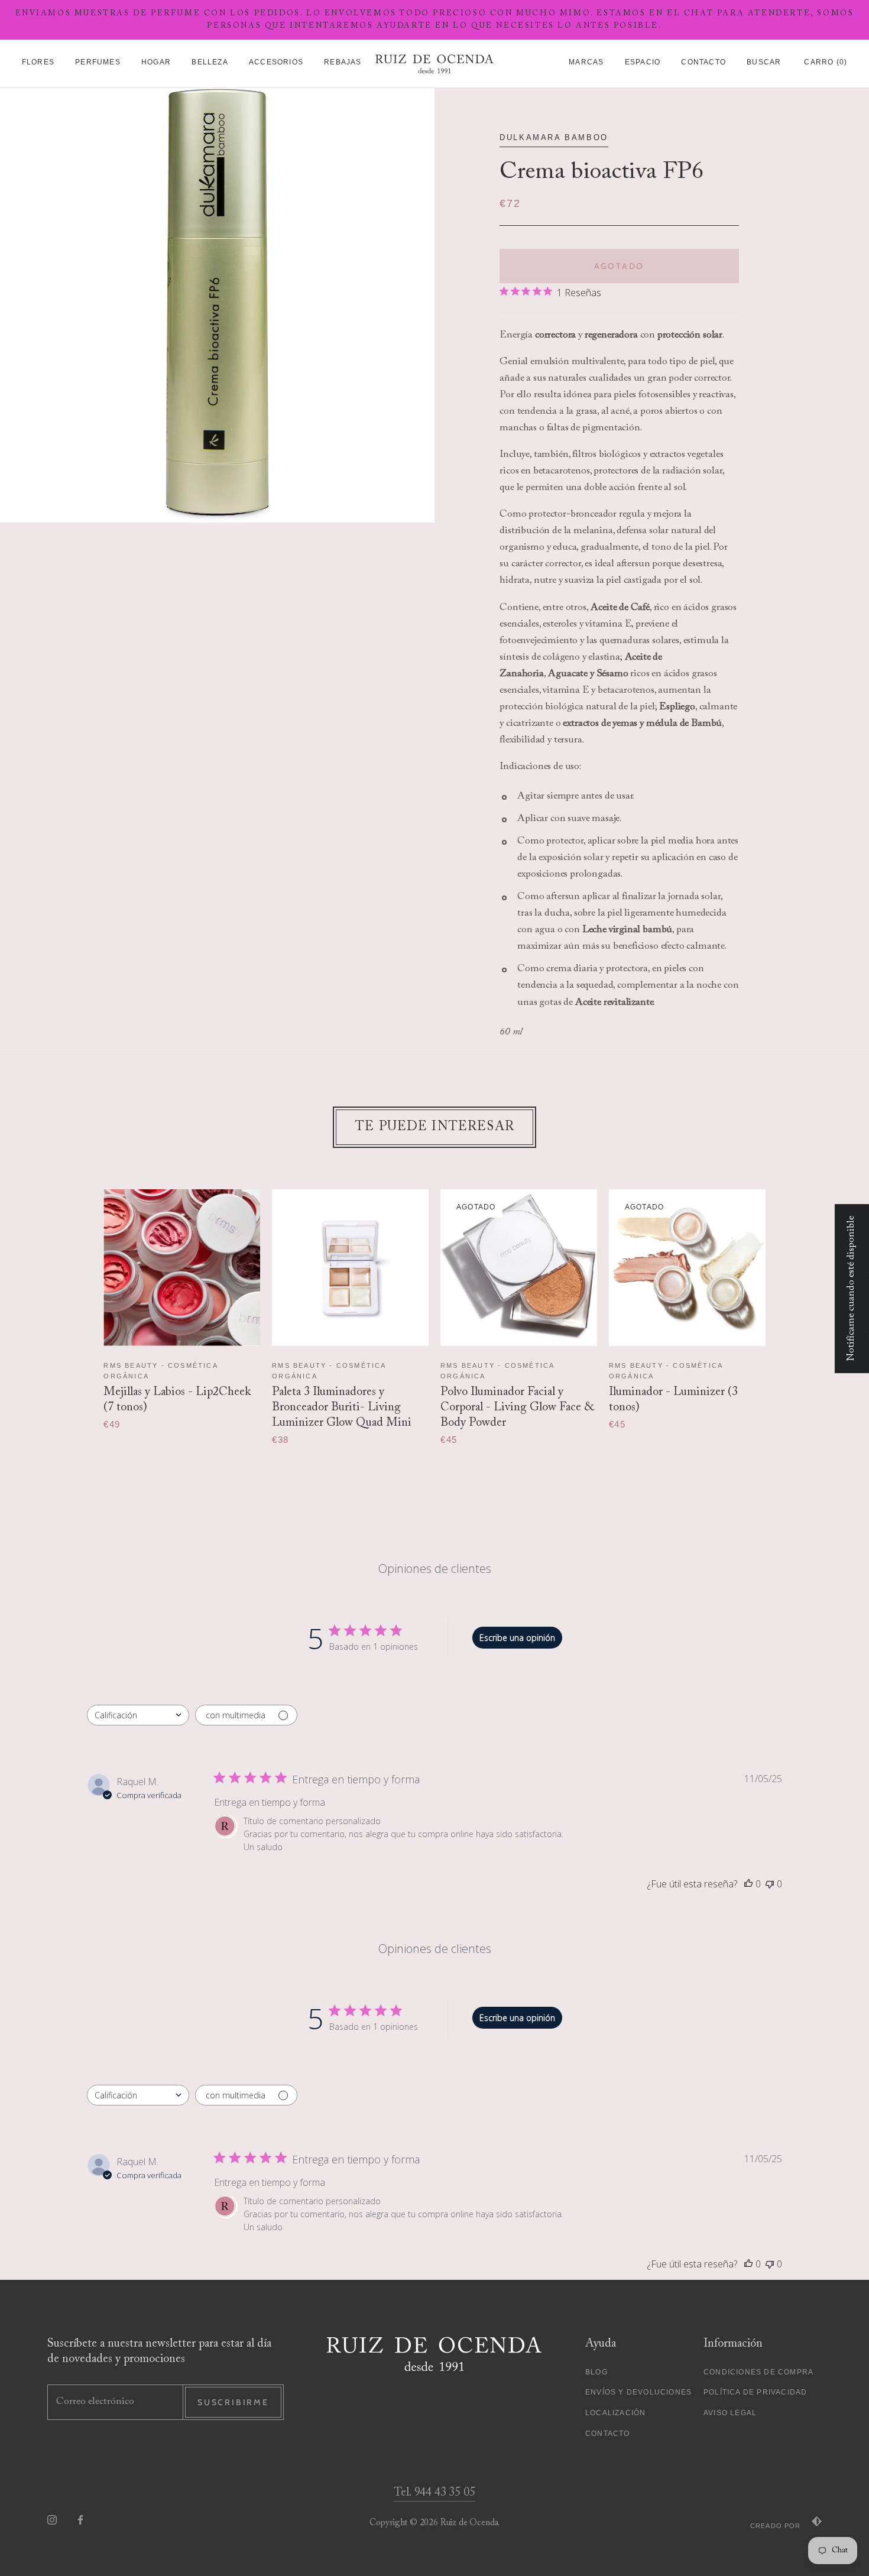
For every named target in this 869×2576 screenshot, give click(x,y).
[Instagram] (52, 2520)
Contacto (703, 62)
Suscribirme (233, 2402)
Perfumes (98, 62)
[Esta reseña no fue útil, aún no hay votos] (770, 1884)
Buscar (764, 62)
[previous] (81, 1305)
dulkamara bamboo (554, 137)
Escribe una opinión (517, 1638)
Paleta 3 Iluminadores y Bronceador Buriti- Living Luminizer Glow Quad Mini (342, 1407)
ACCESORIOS (276, 62)
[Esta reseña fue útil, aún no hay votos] (748, 1884)
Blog (596, 2372)
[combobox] (138, 1715)
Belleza (210, 62)
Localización (615, 2413)
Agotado (620, 266)
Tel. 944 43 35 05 (434, 2493)
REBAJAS (343, 62)
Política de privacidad (755, 2392)
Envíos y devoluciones (638, 2392)
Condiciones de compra (758, 2372)
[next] (788, 1305)
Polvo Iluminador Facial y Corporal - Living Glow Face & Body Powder (517, 1407)
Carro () (826, 62)
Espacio (643, 62)
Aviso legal (730, 2413)
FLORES (38, 62)
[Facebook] (80, 2520)
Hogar (156, 62)
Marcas (586, 62)
